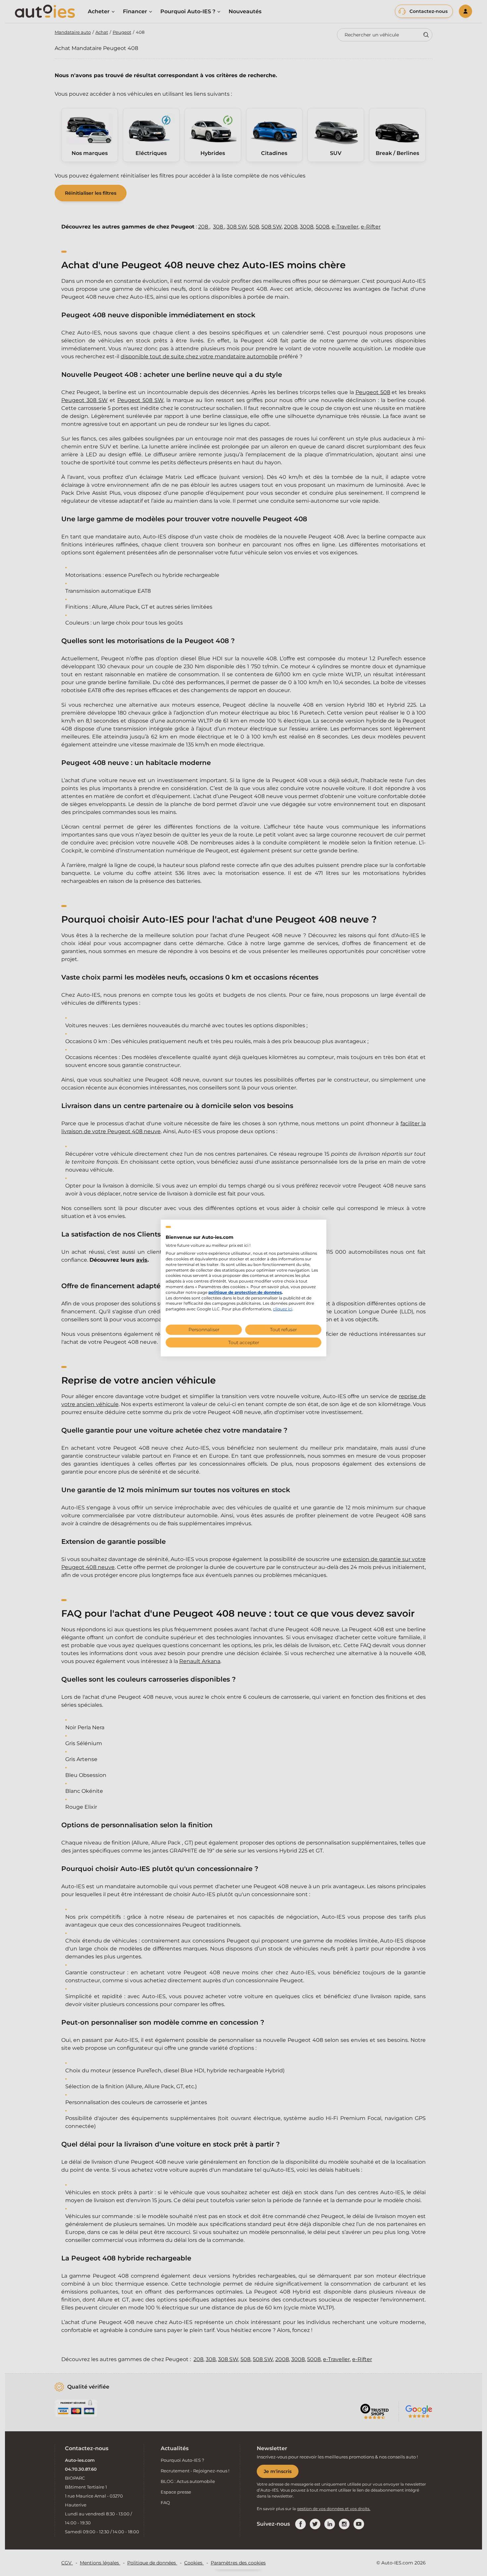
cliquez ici (283, 1309)
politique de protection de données (245, 1292)
